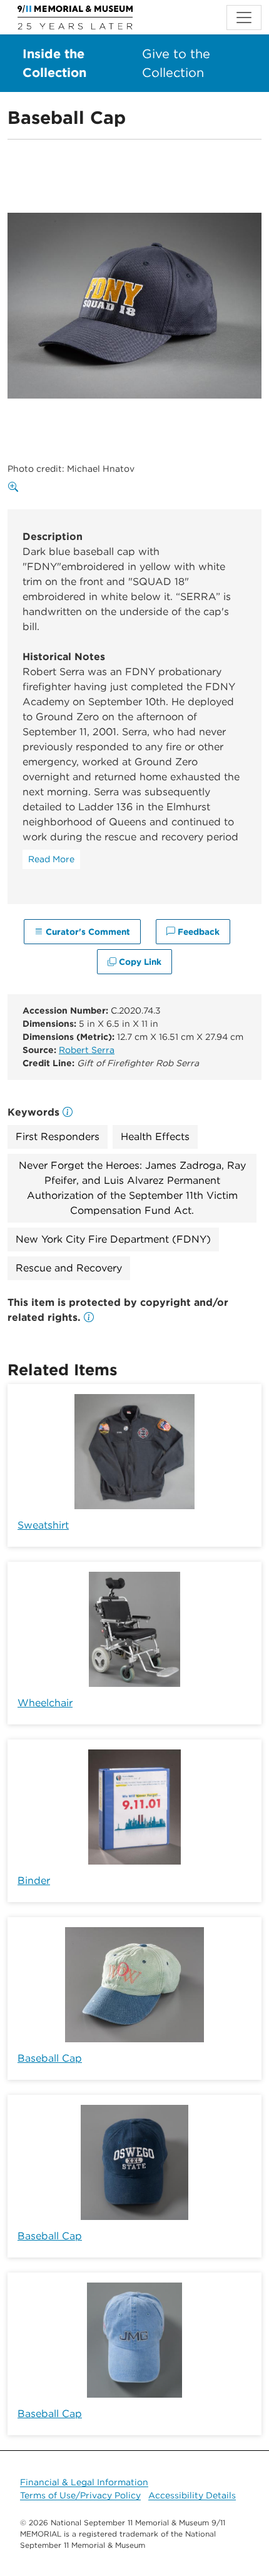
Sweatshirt (43, 1525)
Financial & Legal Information (84, 2482)
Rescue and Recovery (69, 1268)
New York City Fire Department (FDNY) (113, 1239)
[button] (89, 1317)
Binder (34, 1881)
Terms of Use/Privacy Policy (80, 2495)
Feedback (197, 932)
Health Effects (155, 1137)
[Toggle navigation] (244, 18)
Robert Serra (87, 1050)
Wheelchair (45, 1703)
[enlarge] (16, 487)
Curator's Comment (87, 932)
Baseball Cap (50, 2058)
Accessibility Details (192, 2495)
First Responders (58, 1137)
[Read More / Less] (51, 859)
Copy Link (139, 962)
